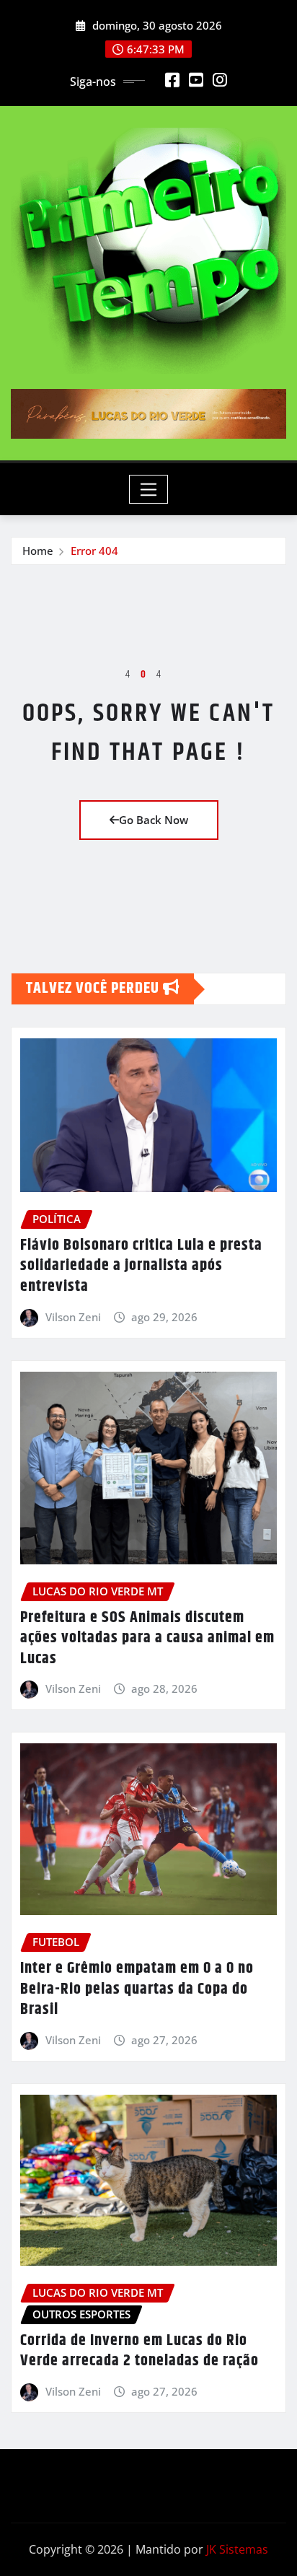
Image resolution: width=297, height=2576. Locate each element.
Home (38, 551)
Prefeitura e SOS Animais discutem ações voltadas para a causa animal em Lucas (147, 1638)
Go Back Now (154, 820)
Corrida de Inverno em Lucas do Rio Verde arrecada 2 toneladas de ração (139, 2351)
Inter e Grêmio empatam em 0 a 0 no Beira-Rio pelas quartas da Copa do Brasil (137, 1989)
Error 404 (94, 551)
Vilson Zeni (73, 1317)
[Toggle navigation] (149, 489)
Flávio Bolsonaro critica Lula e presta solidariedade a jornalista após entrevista (141, 1266)
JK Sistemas (237, 2549)
